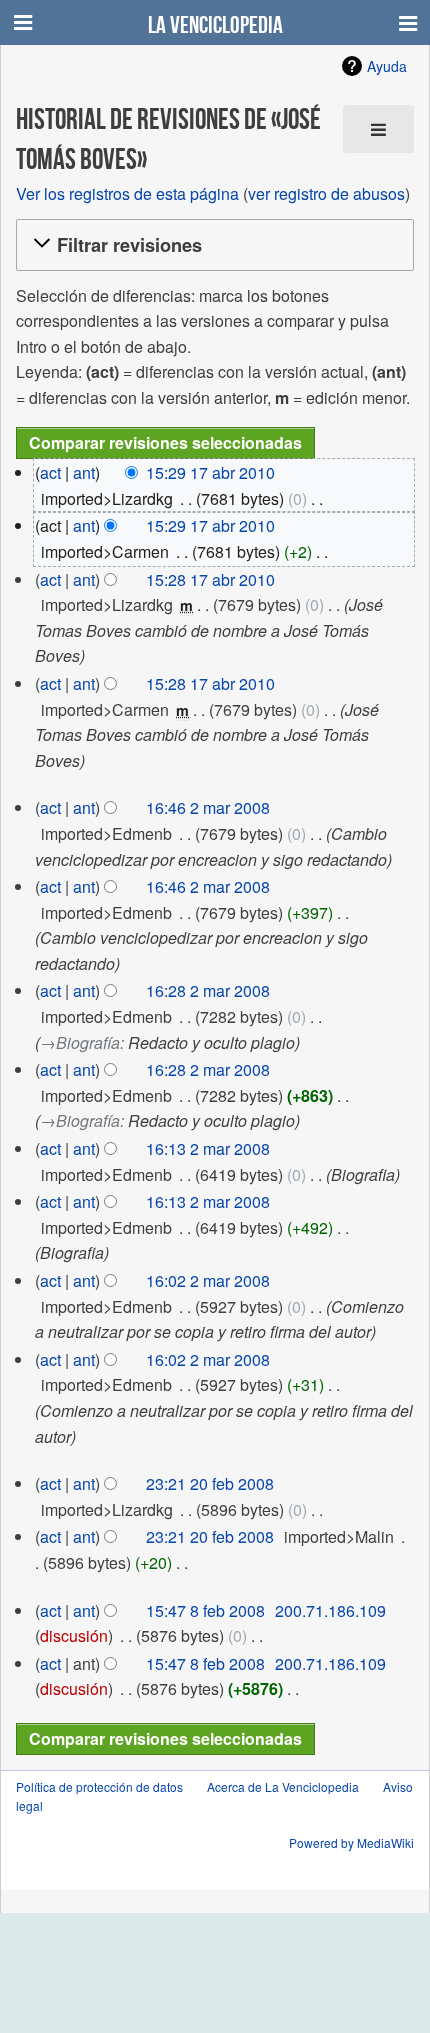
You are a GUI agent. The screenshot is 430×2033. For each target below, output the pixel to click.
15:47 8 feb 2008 (205, 1610)
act (50, 472)
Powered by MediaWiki (351, 1842)
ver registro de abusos (326, 193)
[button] (212, 244)
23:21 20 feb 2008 (210, 1483)
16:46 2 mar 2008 (208, 807)
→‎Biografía (80, 1042)
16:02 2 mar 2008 (208, 1280)
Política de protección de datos (99, 1786)
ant (84, 472)
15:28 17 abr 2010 (210, 579)
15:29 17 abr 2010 (210, 472)
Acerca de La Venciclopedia (283, 1786)
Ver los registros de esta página (127, 193)
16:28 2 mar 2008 (208, 990)
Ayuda (387, 66)
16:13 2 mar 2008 (208, 1148)
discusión (74, 1635)
